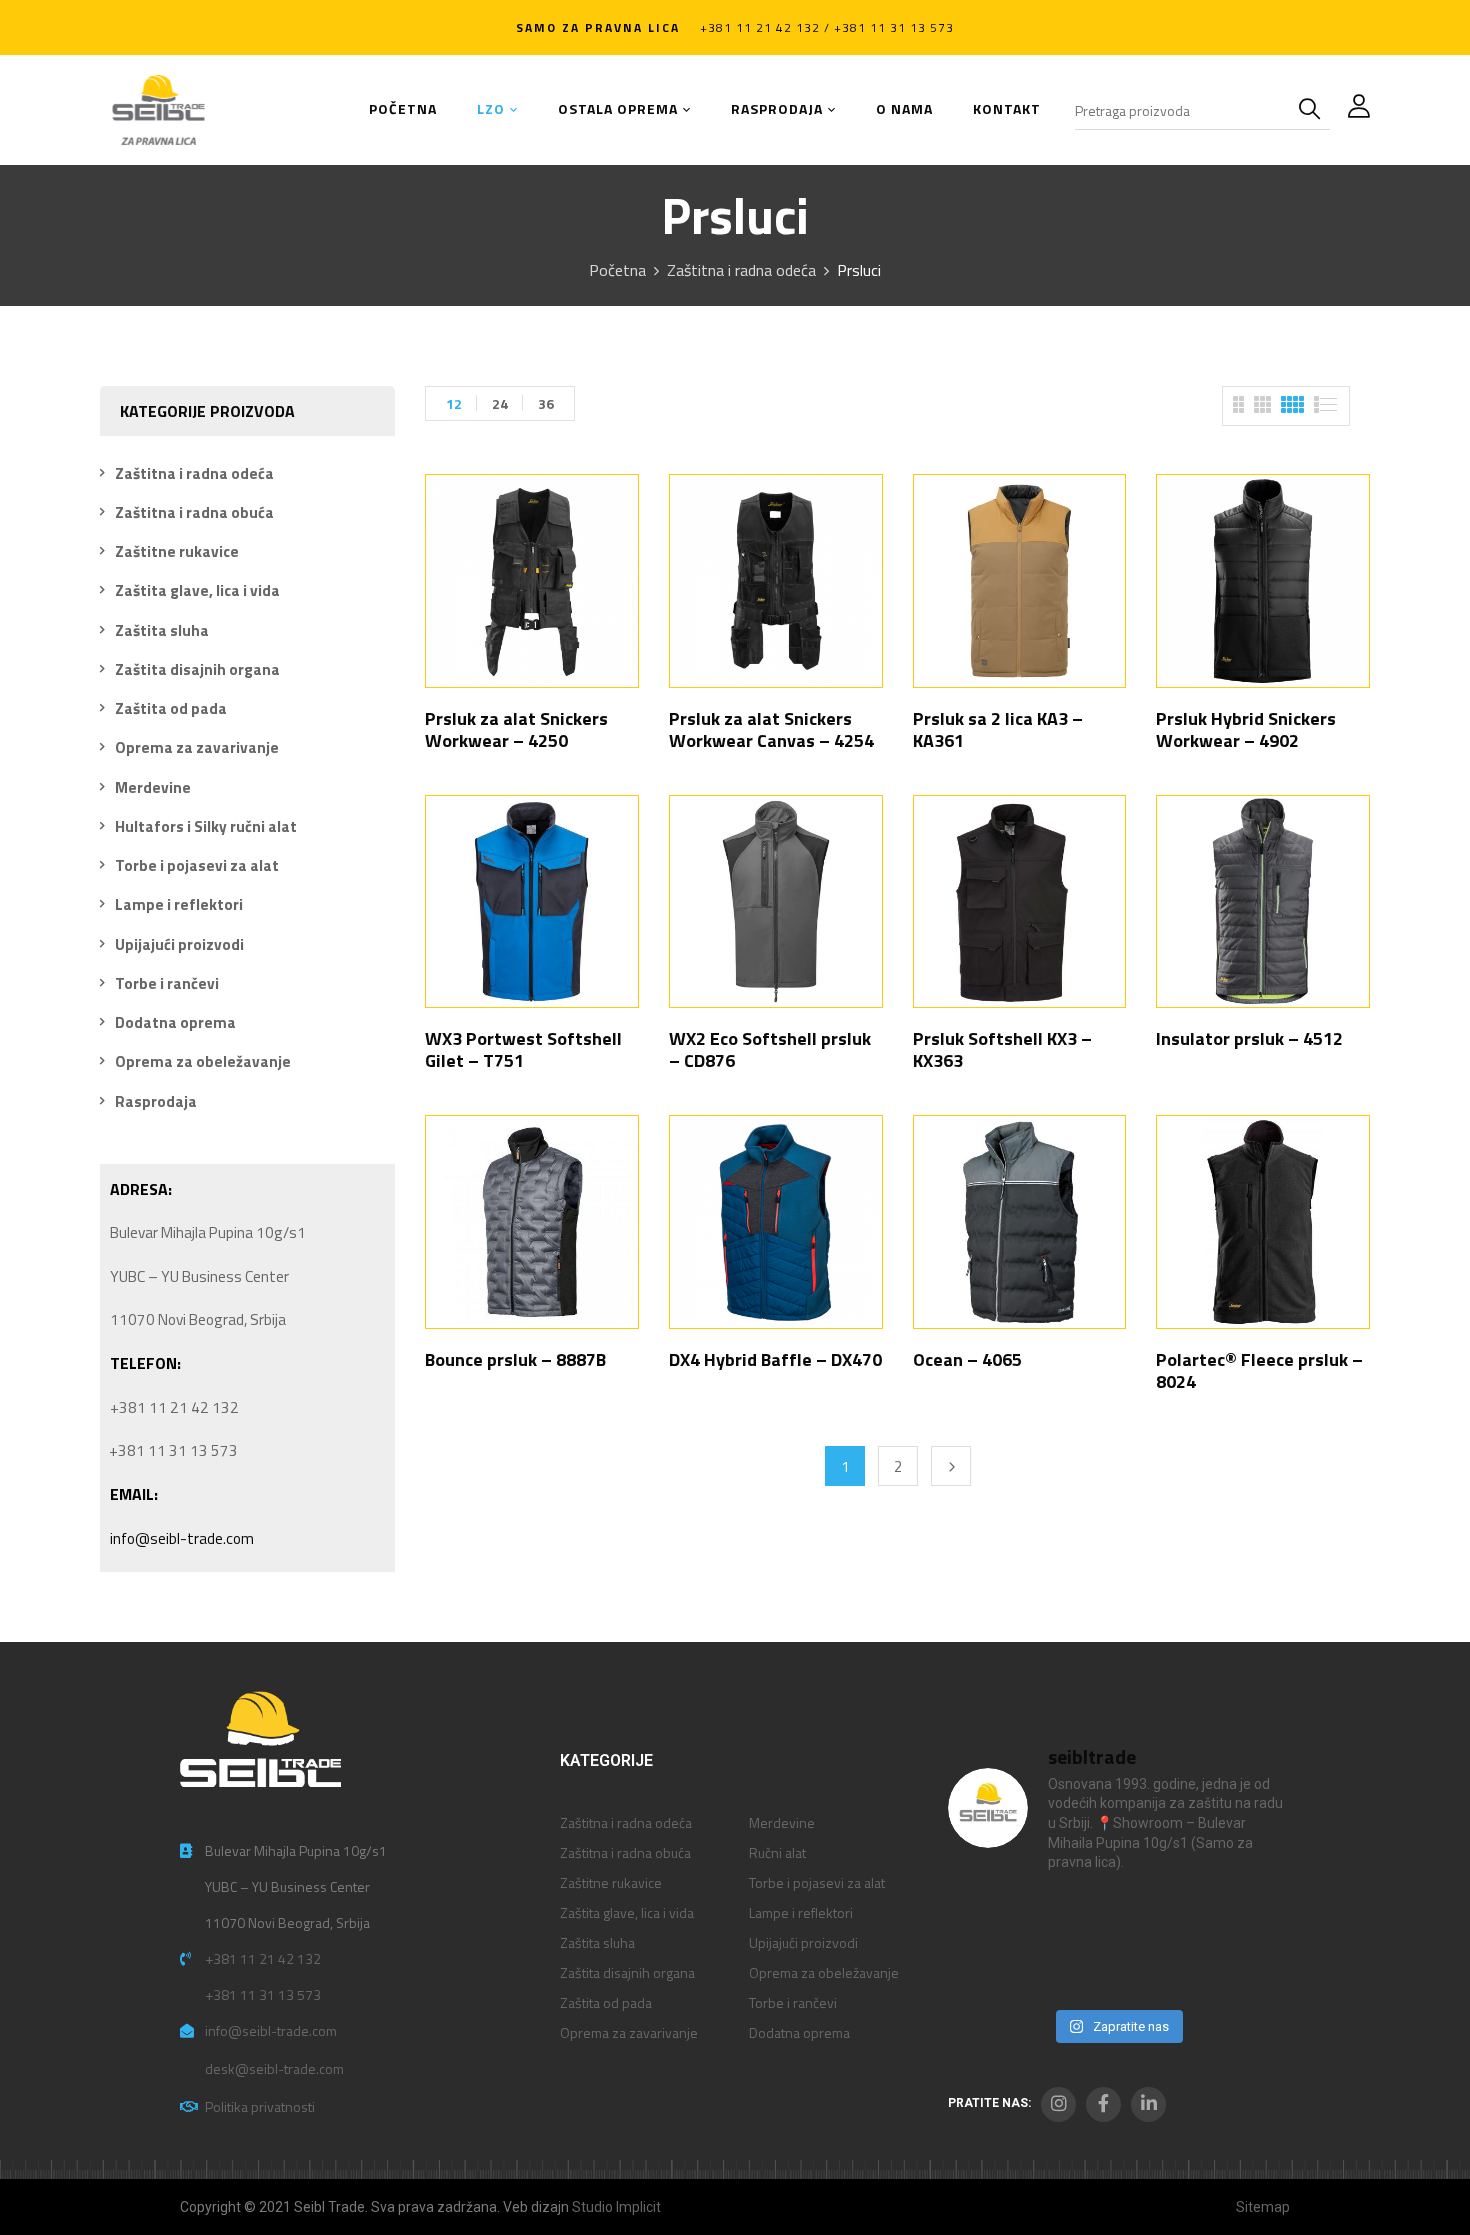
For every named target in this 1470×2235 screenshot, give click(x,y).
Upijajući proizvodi (179, 944)
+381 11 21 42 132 (263, 1958)
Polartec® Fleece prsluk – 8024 (1259, 1370)
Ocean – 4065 (967, 1359)
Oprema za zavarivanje (197, 747)
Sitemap (1263, 2207)
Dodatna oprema (175, 1022)
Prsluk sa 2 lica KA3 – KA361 (998, 729)
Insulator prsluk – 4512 (1249, 1038)
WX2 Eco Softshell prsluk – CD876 (770, 1049)
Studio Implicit (616, 2207)
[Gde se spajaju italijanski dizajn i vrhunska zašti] (1073, 1971)
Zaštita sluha (162, 630)
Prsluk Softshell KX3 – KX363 (1002, 1049)
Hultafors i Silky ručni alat (206, 826)
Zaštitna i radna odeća (741, 270)
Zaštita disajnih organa (197, 669)
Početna (617, 270)
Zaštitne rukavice (177, 551)
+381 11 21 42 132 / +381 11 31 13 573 (827, 27)
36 (546, 403)
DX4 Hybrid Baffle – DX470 (775, 1359)
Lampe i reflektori (179, 904)
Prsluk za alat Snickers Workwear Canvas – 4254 (771, 729)
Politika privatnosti (260, 2106)
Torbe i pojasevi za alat (197, 865)
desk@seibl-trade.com (274, 2068)
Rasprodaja (156, 1101)
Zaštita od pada (171, 708)
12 (454, 403)
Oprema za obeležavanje (203, 1061)
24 (500, 403)
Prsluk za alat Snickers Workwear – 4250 (516, 729)
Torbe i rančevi (167, 983)
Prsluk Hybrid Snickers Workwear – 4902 (1246, 729)
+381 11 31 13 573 (263, 1994)
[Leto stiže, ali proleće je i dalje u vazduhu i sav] (1073, 1918)
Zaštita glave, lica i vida (197, 590)
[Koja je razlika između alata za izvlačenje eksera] (986, 1918)
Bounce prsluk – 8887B (515, 1359)
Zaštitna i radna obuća (194, 512)
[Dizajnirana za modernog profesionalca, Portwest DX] (986, 1971)
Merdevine (153, 787)
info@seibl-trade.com (182, 1538)
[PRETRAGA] (1314, 110)
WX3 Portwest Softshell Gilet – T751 (523, 1049)
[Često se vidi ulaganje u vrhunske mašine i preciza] (1247, 1918)
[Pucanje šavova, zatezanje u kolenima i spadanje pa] (1160, 1918)
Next (951, 1466)
